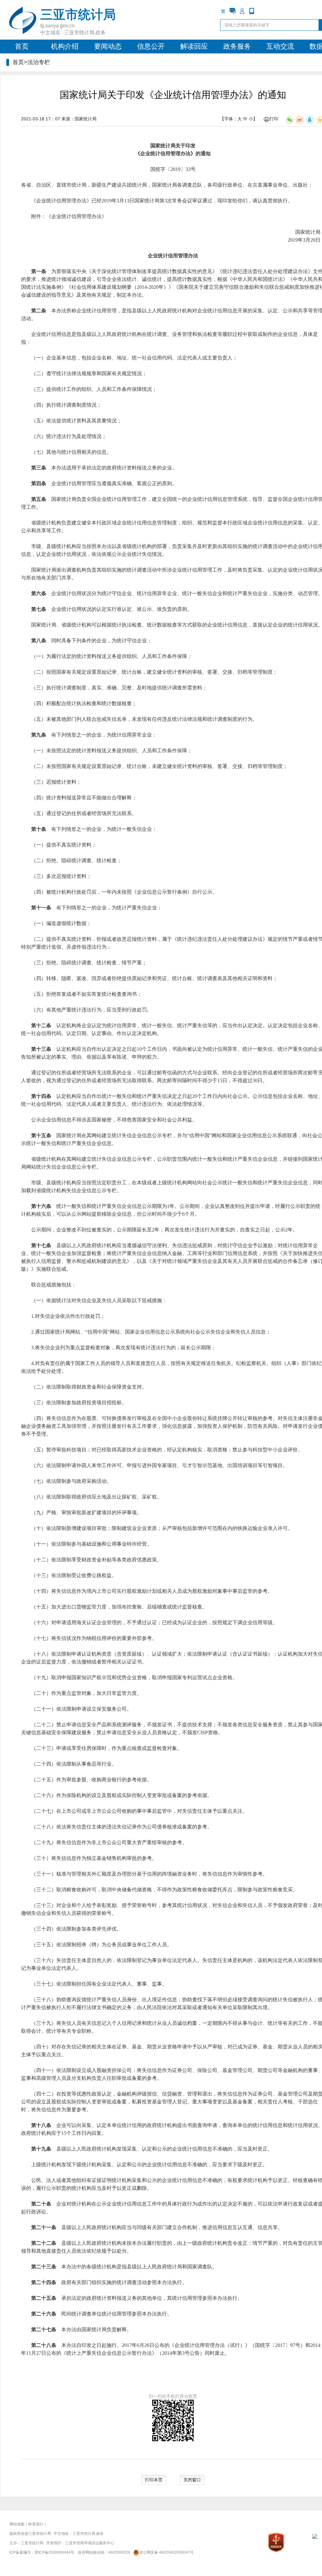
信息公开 (151, 46)
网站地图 (17, 2524)
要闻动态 (108, 46)
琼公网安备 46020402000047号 (167, 2552)
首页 (22, 46)
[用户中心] (242, 11)
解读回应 (194, 46)
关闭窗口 (192, 2480)
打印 (274, 119)
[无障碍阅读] (261, 11)
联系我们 (36, 2524)
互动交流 (280, 46)
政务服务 (237, 46)
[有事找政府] (233, 11)
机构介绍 (65, 46)
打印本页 (154, 2480)
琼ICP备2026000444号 (54, 2552)
